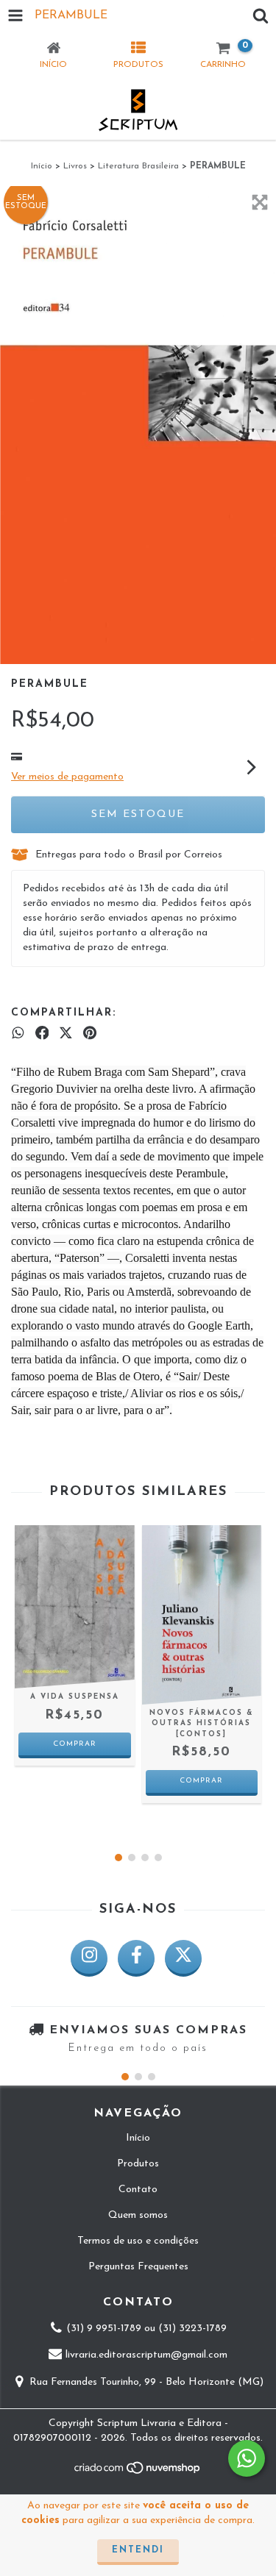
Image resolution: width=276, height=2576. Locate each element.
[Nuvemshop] (138, 2473)
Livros (75, 166)
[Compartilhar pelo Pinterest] (90, 1034)
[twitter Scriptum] (183, 1958)
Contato (138, 2190)
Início (42, 166)
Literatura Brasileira (138, 166)
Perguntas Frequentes (138, 2267)
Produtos (138, 2164)
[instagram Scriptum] (89, 1958)
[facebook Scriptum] (136, 1958)
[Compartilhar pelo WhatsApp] (18, 1034)
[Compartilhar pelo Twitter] (66, 1034)
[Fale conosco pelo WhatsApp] (247, 2458)
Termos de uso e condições (138, 2241)
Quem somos (138, 2215)
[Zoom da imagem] (260, 202)
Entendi (138, 2550)
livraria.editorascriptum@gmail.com (146, 2356)
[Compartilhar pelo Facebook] (42, 1034)
